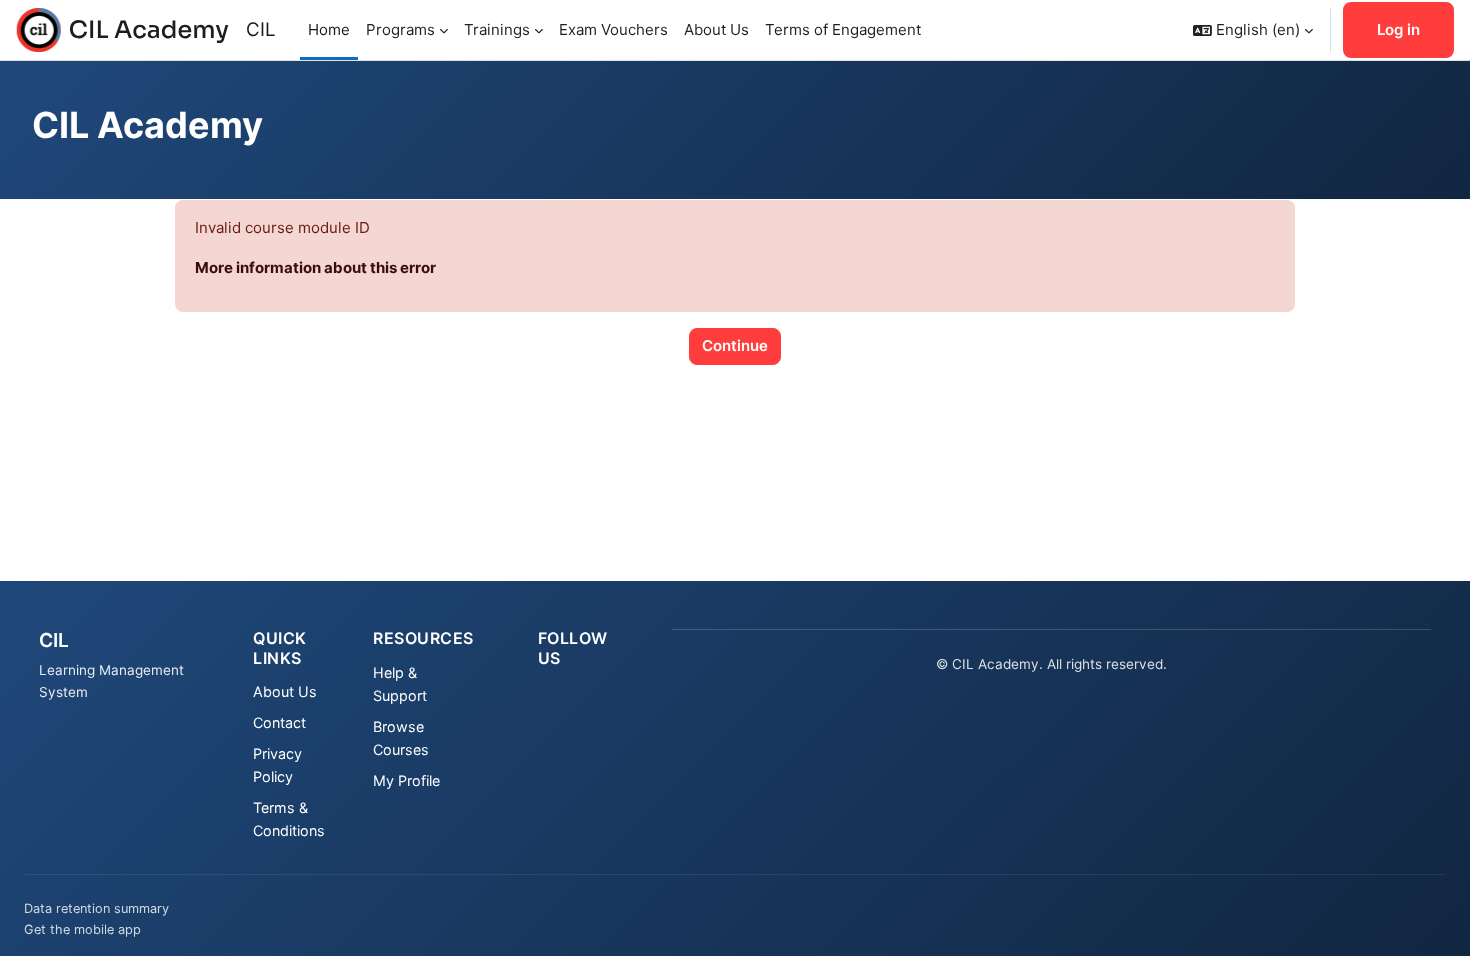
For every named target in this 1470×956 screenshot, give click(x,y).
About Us (285, 691)
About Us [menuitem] (716, 29)
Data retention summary (96, 908)
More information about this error (315, 267)
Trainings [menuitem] (497, 29)
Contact (279, 722)
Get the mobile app (82, 929)
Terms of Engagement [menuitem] (843, 29)
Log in (1398, 29)
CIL (261, 29)
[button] (1253, 30)
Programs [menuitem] (400, 29)
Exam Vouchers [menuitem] (613, 29)
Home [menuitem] (329, 29)
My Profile (406, 780)
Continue (735, 345)
